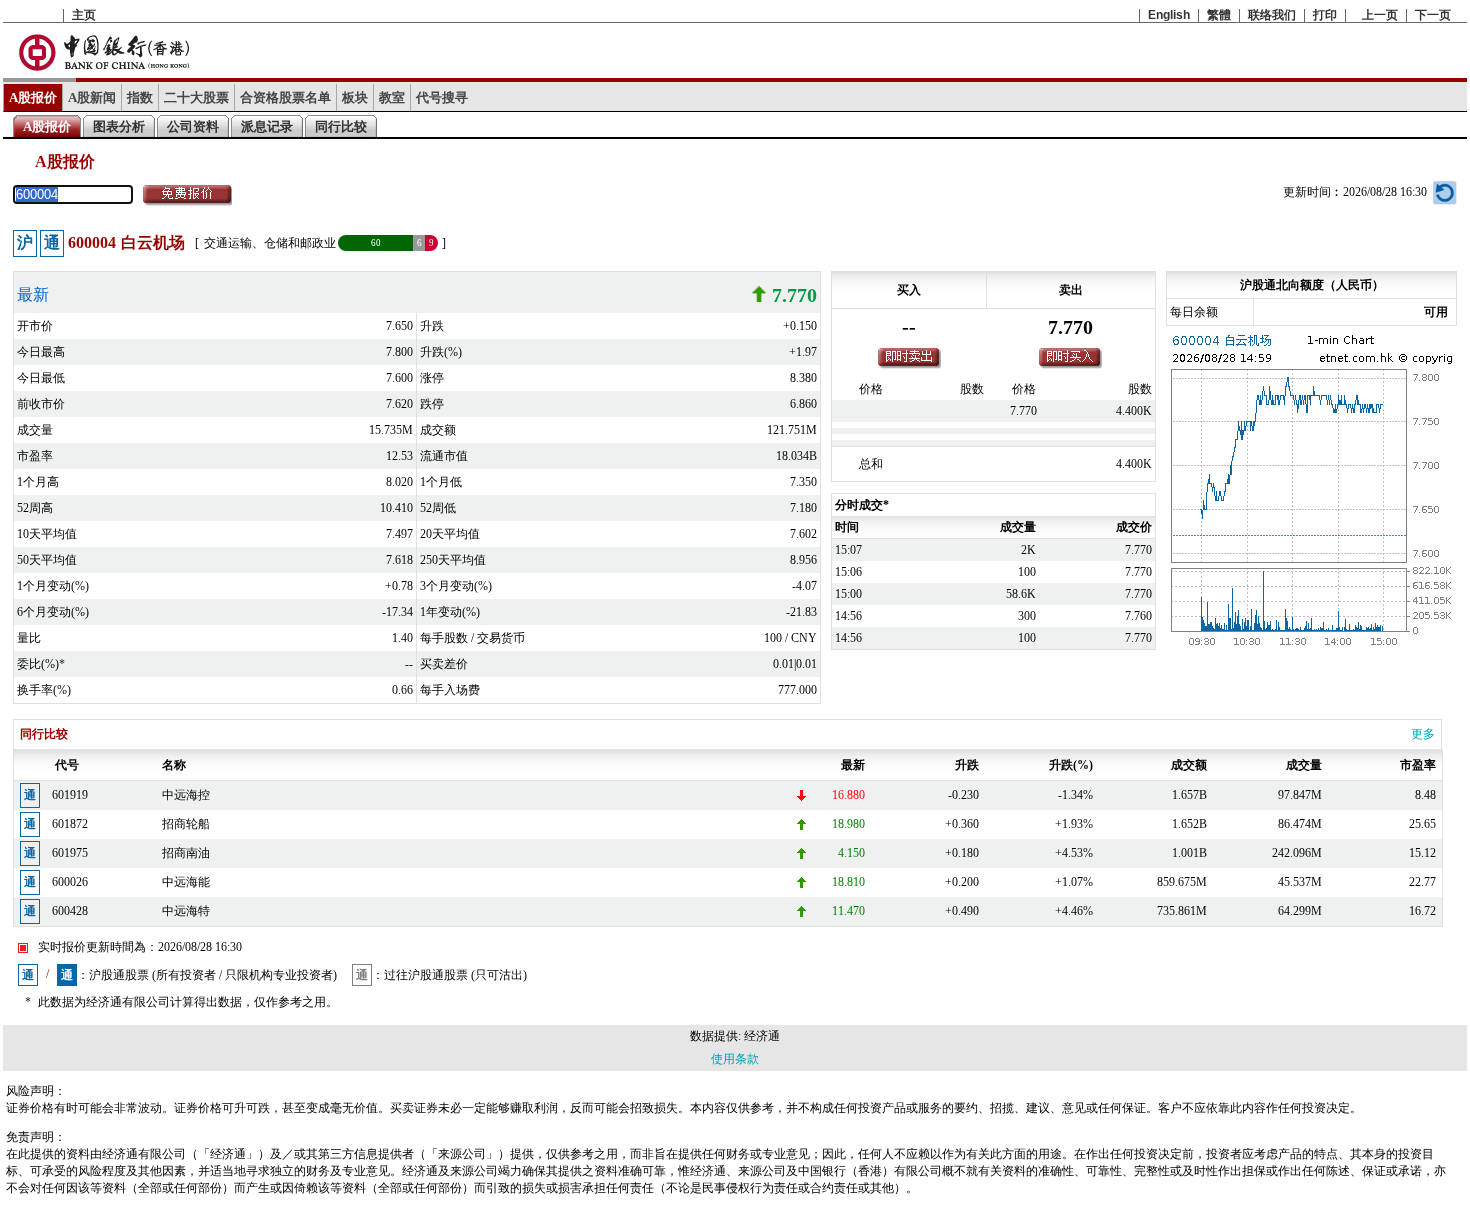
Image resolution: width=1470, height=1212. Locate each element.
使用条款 (735, 1059)
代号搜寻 (442, 97)
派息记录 (267, 126)
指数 (140, 97)
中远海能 (186, 882)
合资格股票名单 (285, 97)
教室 (392, 97)
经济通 (762, 1036)
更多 (1423, 734)
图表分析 (119, 126)
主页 (84, 15)
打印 (1325, 15)
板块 (355, 97)
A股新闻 (92, 97)
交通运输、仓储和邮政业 (270, 243)
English (1169, 15)
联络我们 (1272, 15)
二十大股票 (196, 97)
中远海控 (186, 795)
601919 (70, 795)
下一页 (1433, 15)
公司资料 (193, 126)
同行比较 (341, 126)
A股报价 (33, 97)
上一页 (1380, 15)
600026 (70, 882)
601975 (70, 853)
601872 (70, 824)
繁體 (1219, 15)
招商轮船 (186, 824)
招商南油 (186, 853)
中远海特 (186, 911)
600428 (70, 911)
